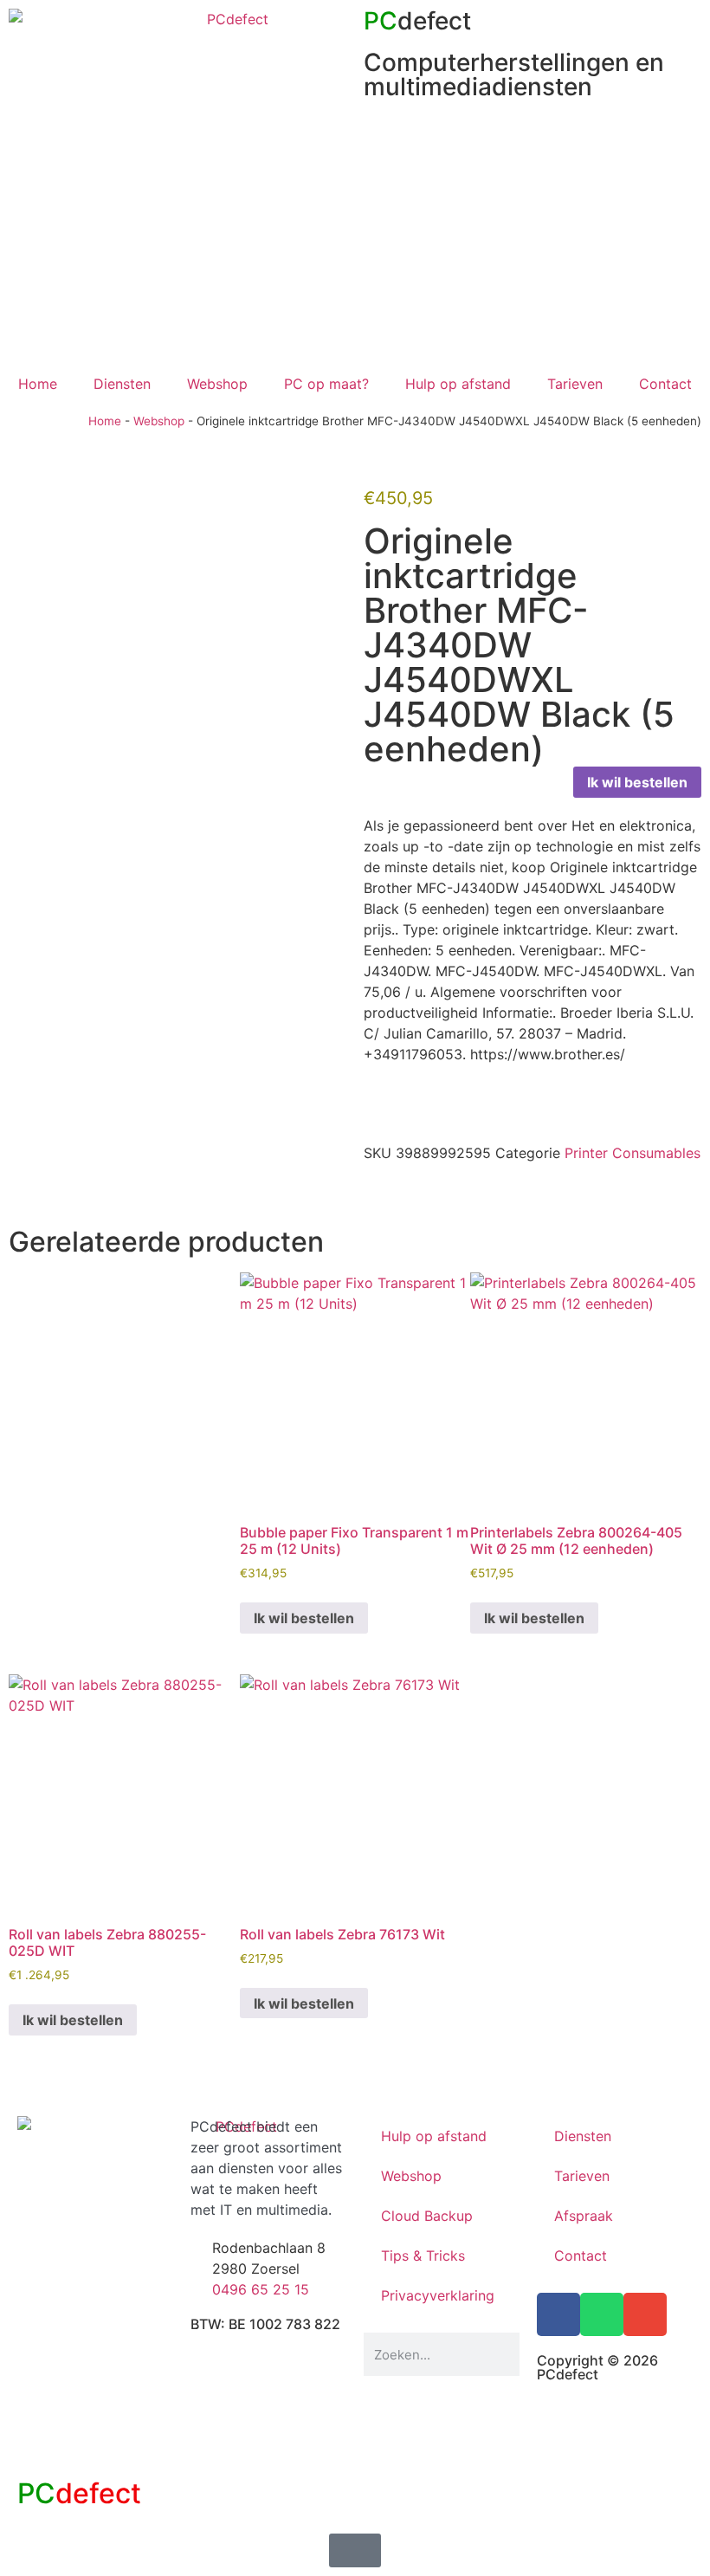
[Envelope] (645, 2314)
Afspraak (584, 2216)
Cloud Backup (427, 2216)
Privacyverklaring (438, 2295)
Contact (665, 384)
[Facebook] (558, 2314)
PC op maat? (326, 384)
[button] (369, 1191)
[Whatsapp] (602, 2314)
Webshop (217, 384)
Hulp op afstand (458, 384)
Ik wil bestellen (637, 782)
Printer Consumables (633, 1153)
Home (38, 384)
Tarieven (575, 384)
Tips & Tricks (423, 2256)
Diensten (122, 384)
